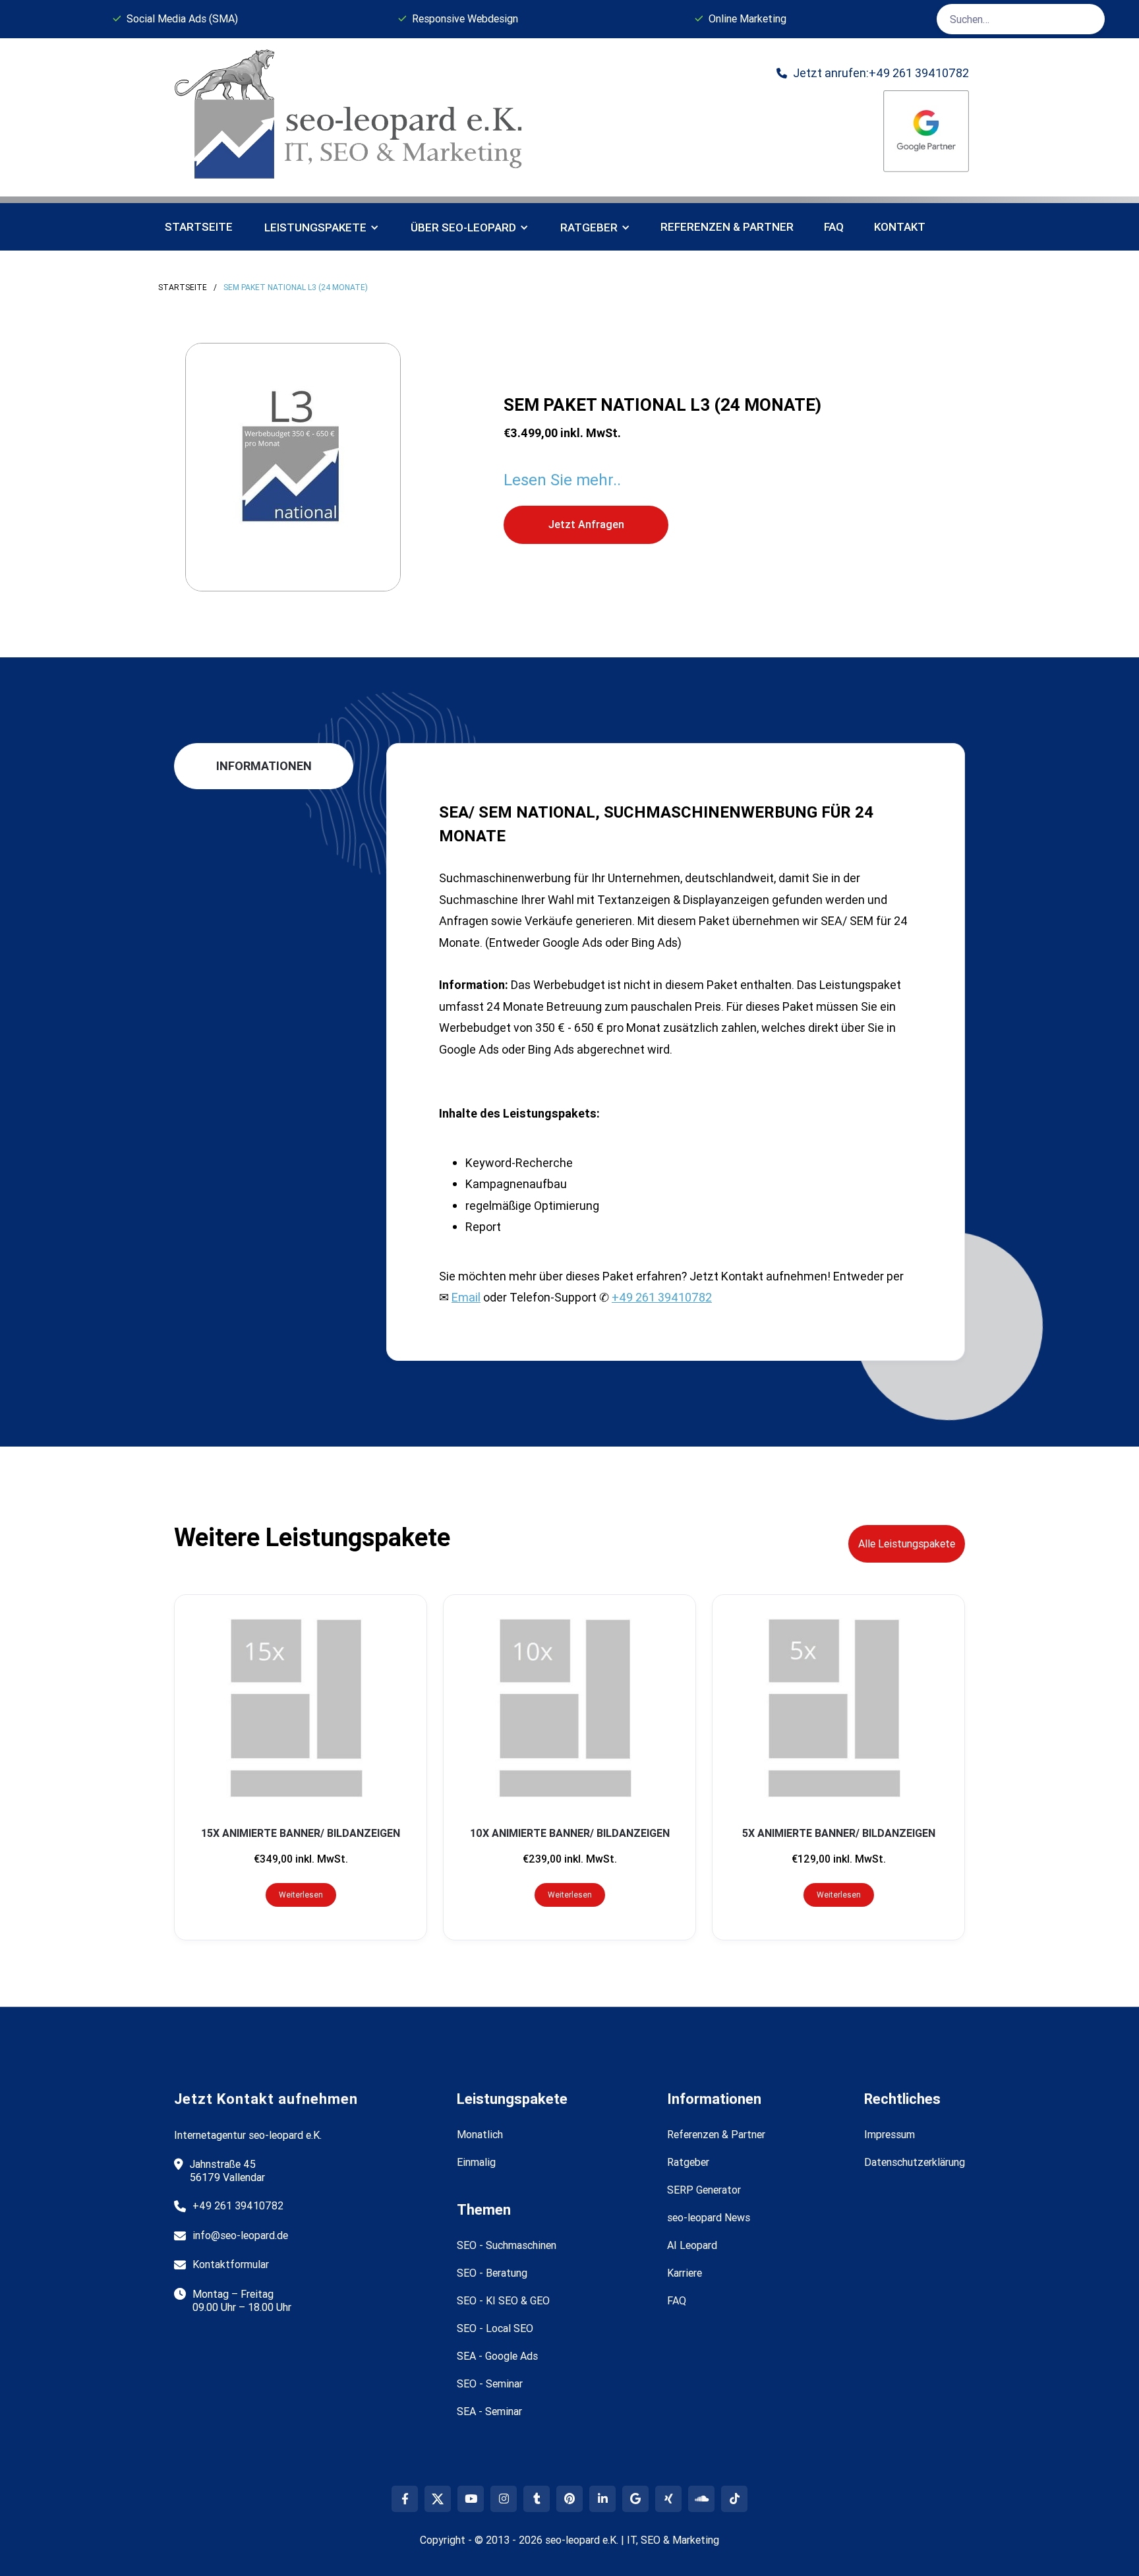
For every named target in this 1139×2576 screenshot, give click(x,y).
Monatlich (480, 2134)
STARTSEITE (183, 287)
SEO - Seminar (490, 2383)
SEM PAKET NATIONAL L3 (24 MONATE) (296, 287)
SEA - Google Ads (497, 2356)
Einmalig (476, 2162)
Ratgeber (688, 2162)
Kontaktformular (231, 2264)
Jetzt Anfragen (586, 524)
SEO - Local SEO (495, 2328)
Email (466, 1297)
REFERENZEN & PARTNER (727, 227)
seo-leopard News (709, 2217)
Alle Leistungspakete (907, 1543)
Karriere (685, 2273)
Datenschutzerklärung (915, 2162)
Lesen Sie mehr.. (562, 480)
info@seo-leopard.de (240, 2235)
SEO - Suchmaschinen (507, 2245)
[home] (353, 117)
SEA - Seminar (489, 2411)
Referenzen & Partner (716, 2134)
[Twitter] (438, 2499)
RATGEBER (589, 227)
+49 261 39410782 (662, 1297)
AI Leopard (692, 2245)
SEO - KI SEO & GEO (503, 2300)
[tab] (264, 766)
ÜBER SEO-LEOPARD (463, 227)
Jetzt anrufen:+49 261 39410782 (873, 73)
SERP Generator (704, 2190)
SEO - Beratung (492, 2273)
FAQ (834, 227)
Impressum (890, 2134)
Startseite (199, 227)
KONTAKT (900, 227)
